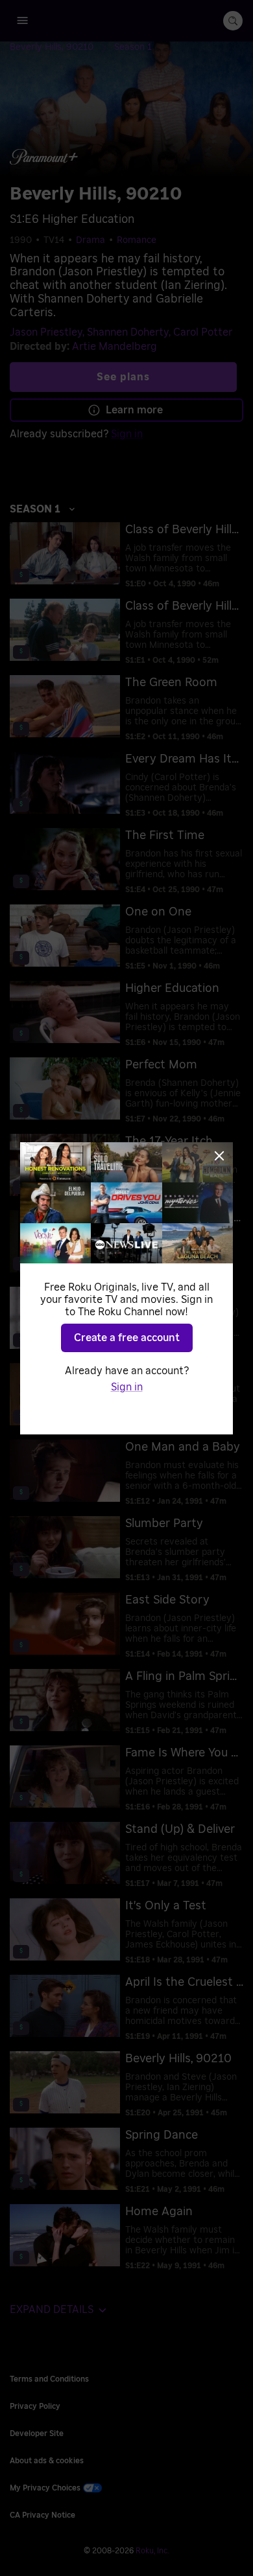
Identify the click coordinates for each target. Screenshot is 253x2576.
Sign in (127, 1387)
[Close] (219, 1156)
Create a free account (127, 1338)
